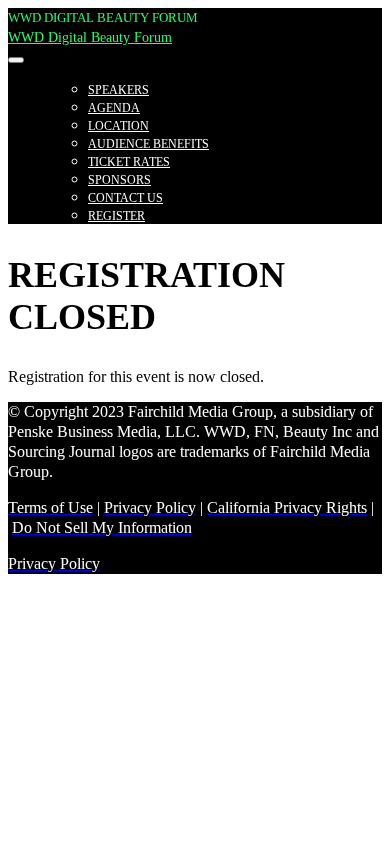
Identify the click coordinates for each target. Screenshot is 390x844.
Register (116, 216)
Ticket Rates (129, 162)
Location (118, 126)
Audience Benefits (148, 144)
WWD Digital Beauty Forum (90, 37)
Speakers (118, 90)
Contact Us (125, 198)
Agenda (114, 108)
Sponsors (119, 180)
